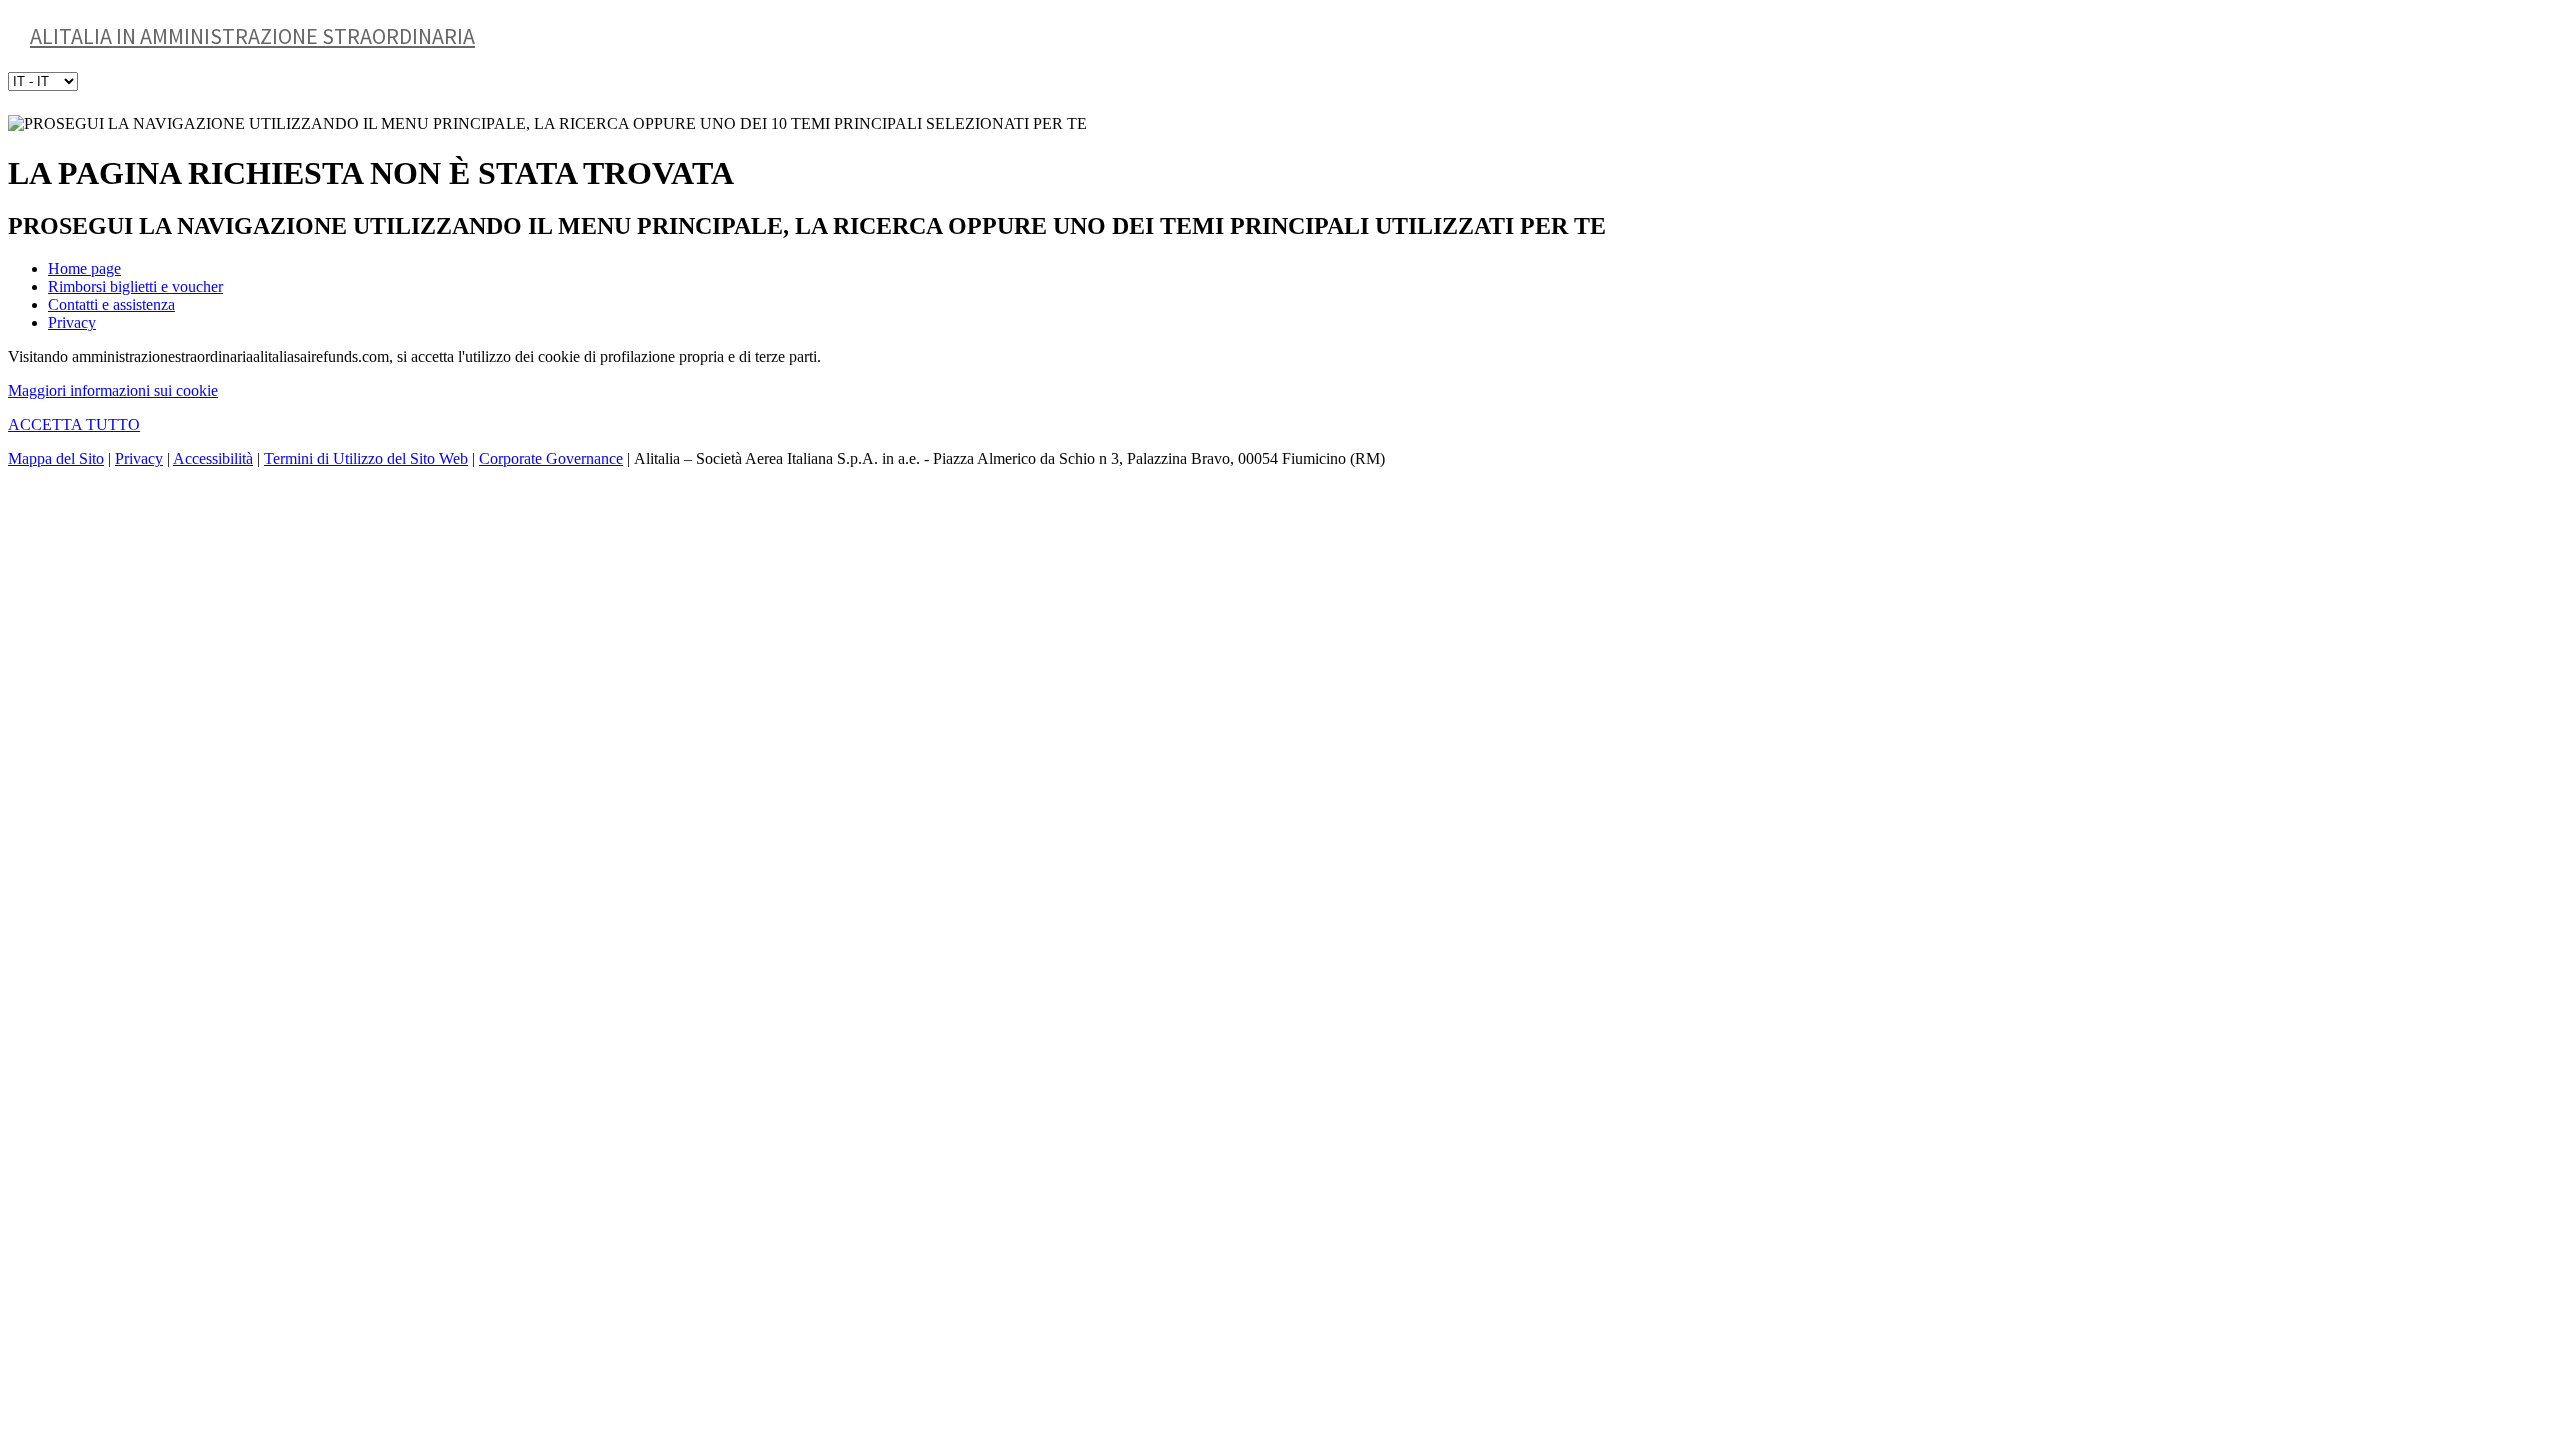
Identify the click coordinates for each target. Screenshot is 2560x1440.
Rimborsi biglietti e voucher (135, 286)
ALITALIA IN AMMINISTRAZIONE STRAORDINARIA (252, 36)
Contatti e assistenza (111, 304)
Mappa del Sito (56, 458)
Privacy (72, 322)
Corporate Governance (551, 458)
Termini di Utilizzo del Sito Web (366, 458)
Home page (84, 268)
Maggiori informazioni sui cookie (113, 390)
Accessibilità (213, 458)
